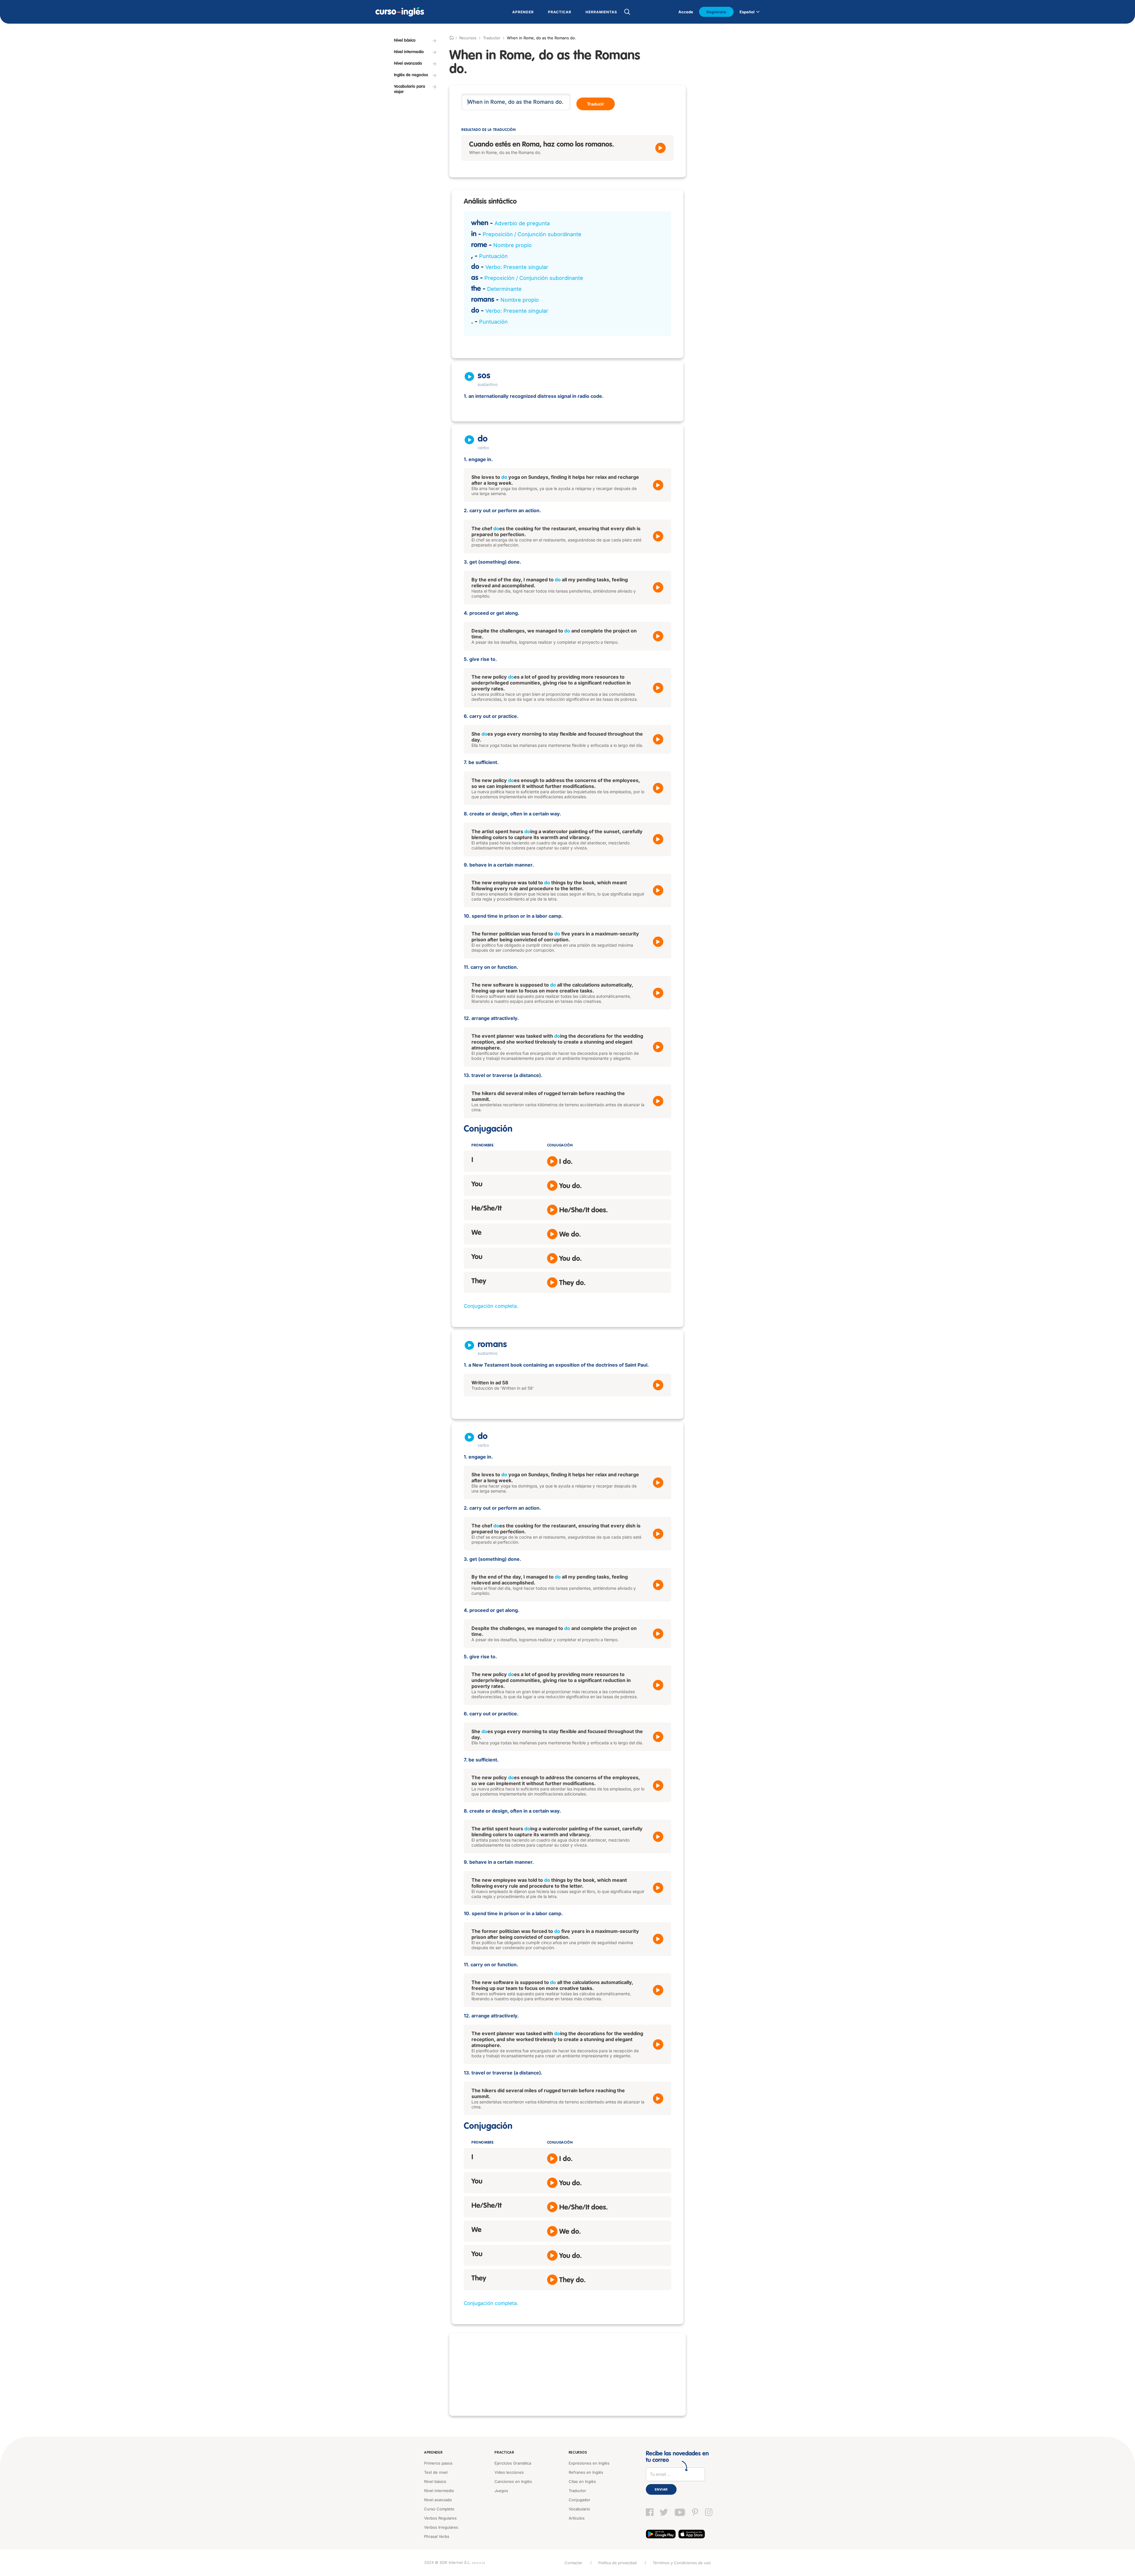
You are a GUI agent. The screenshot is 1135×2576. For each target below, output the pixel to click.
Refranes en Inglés (586, 2472)
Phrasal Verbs (437, 2536)
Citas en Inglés (582, 2481)
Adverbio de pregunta (522, 223)
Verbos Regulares (440, 2518)
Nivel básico (435, 2481)
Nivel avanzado (438, 2500)
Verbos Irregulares (441, 2527)
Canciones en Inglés (513, 2481)
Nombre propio (513, 245)
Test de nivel (436, 2472)
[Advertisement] (567, 2374)
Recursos (578, 2453)
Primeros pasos (438, 2463)
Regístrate (716, 12)
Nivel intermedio (439, 2491)
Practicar (504, 2453)
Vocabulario (579, 2509)
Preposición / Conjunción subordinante (532, 234)
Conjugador (579, 2500)
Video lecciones (509, 2472)
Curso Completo (439, 2509)
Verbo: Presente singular (517, 267)
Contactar (573, 2563)
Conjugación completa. (491, 1306)
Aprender (433, 2453)
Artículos (577, 2518)
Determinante (504, 289)
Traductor (492, 38)
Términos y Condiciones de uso (682, 2563)
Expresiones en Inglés (589, 2463)
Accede (686, 12)
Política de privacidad (617, 2563)
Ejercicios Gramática (513, 2463)
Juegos (501, 2491)
